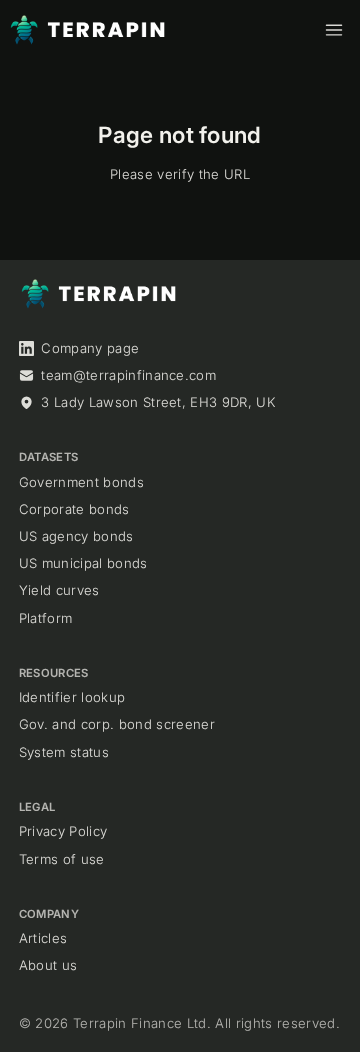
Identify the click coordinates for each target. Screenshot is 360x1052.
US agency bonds (76, 536)
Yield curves (59, 590)
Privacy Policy (63, 831)
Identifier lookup (72, 697)
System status (64, 752)
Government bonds (81, 482)
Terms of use (62, 859)
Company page (90, 348)
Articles (43, 938)
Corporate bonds (74, 509)
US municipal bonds (83, 563)
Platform (46, 618)
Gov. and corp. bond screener (117, 724)
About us (48, 965)
